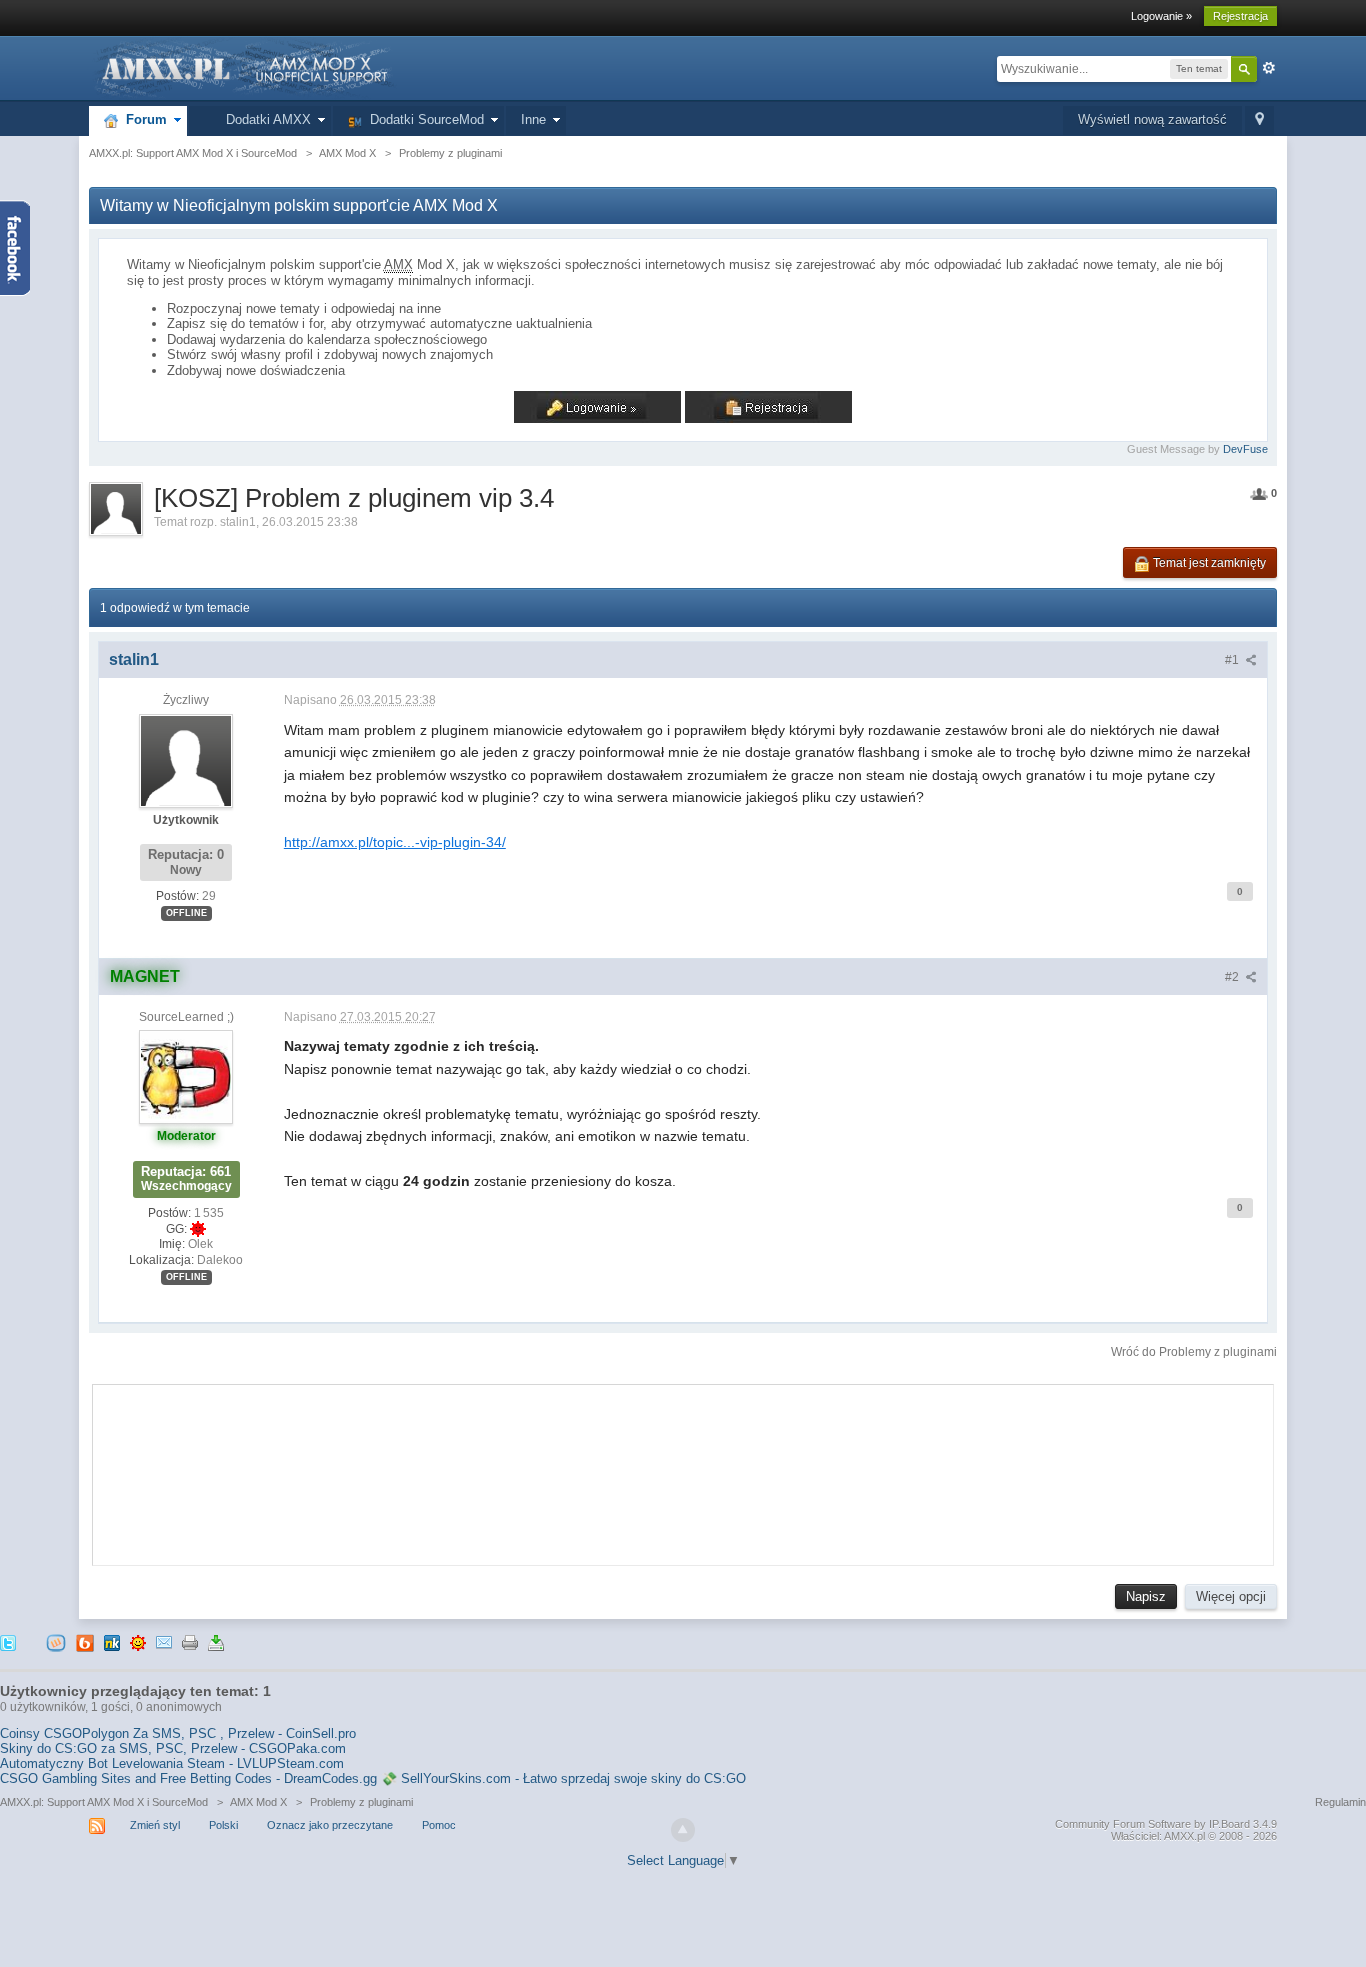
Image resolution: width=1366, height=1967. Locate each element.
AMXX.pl (1184, 1836)
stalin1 (238, 522)
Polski (223, 1825)
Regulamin (1340, 1802)
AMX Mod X (258, 1802)
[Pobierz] (216, 1642)
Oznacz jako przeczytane (330, 1825)
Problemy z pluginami (361, 1802)
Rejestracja (1240, 16)
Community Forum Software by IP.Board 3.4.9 (1166, 1824)
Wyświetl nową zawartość (1152, 119)
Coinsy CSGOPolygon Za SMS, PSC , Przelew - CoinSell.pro (178, 1733)
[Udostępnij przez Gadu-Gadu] (138, 1642)
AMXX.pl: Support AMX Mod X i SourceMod (104, 1802)
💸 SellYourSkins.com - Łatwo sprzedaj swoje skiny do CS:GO (563, 1778)
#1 (1233, 660)
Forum (142, 119)
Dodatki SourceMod (423, 119)
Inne (533, 119)
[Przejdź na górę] (683, 1830)
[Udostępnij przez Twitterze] (8, 1642)
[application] (683, 1470)
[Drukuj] (190, 1642)
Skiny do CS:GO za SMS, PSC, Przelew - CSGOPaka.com (173, 1748)
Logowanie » (1161, 16)
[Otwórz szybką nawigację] (1259, 120)
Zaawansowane (1269, 68)
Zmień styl (155, 1825)
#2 (1233, 977)
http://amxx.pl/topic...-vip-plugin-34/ (395, 842)
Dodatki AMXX (264, 119)
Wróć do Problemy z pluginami (1194, 1352)
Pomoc (439, 1825)
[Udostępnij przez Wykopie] (56, 1642)
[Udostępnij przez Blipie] (85, 1642)
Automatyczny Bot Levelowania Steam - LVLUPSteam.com (172, 1763)
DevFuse (1245, 449)
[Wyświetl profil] (186, 760)
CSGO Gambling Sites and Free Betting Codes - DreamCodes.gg (188, 1778)
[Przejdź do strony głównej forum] (243, 67)
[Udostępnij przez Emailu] (164, 1642)
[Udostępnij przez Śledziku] (112, 1642)
